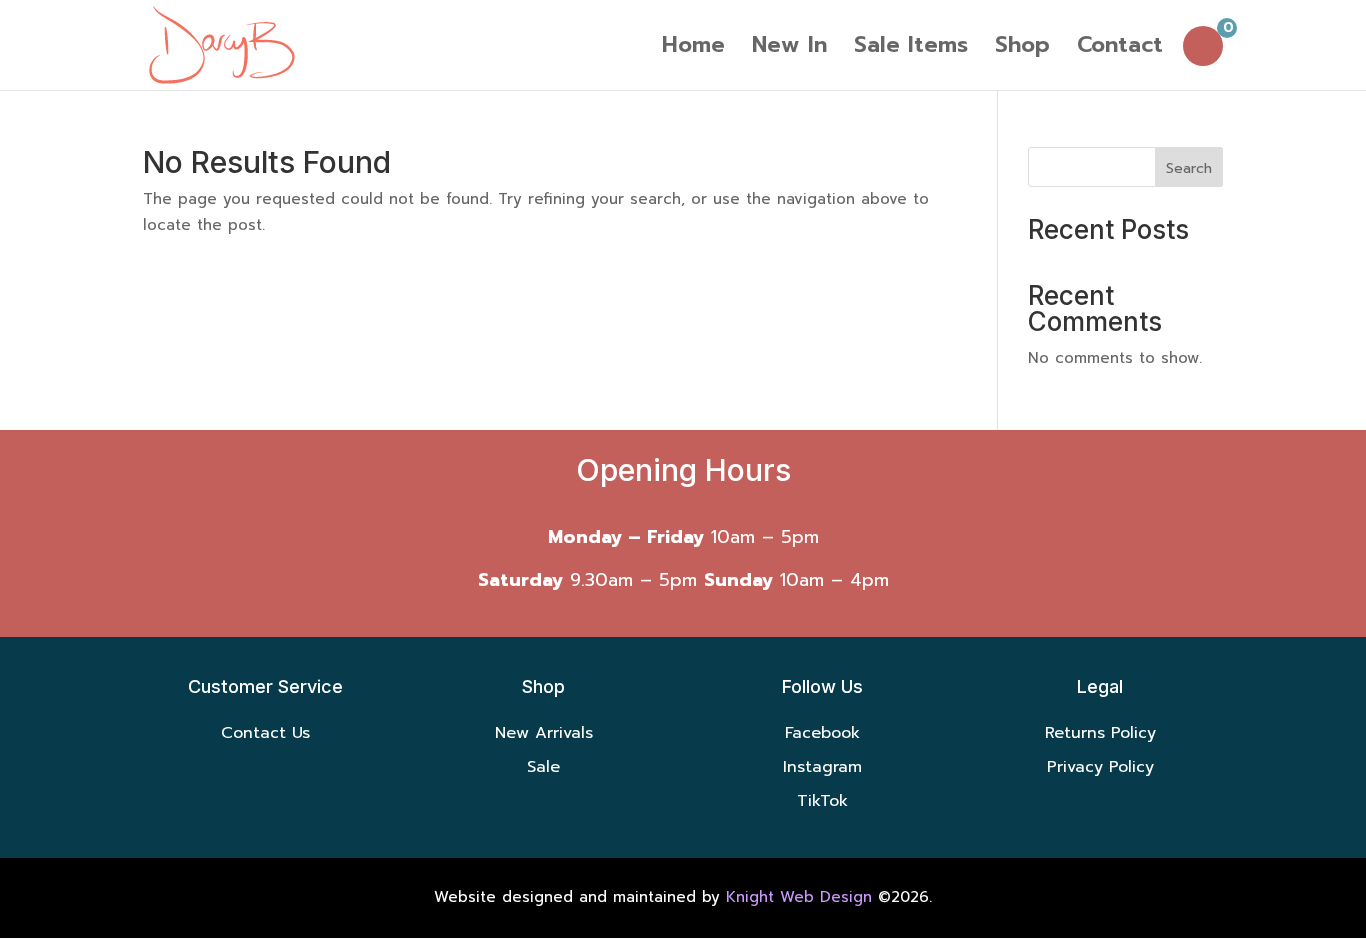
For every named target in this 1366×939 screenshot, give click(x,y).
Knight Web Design (799, 897)
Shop (1022, 49)
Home (693, 49)
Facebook (822, 733)
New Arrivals (544, 733)
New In (789, 49)
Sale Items (911, 49)
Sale (543, 767)
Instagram (822, 767)
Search (1189, 168)
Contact (1120, 49)
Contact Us (265, 733)
